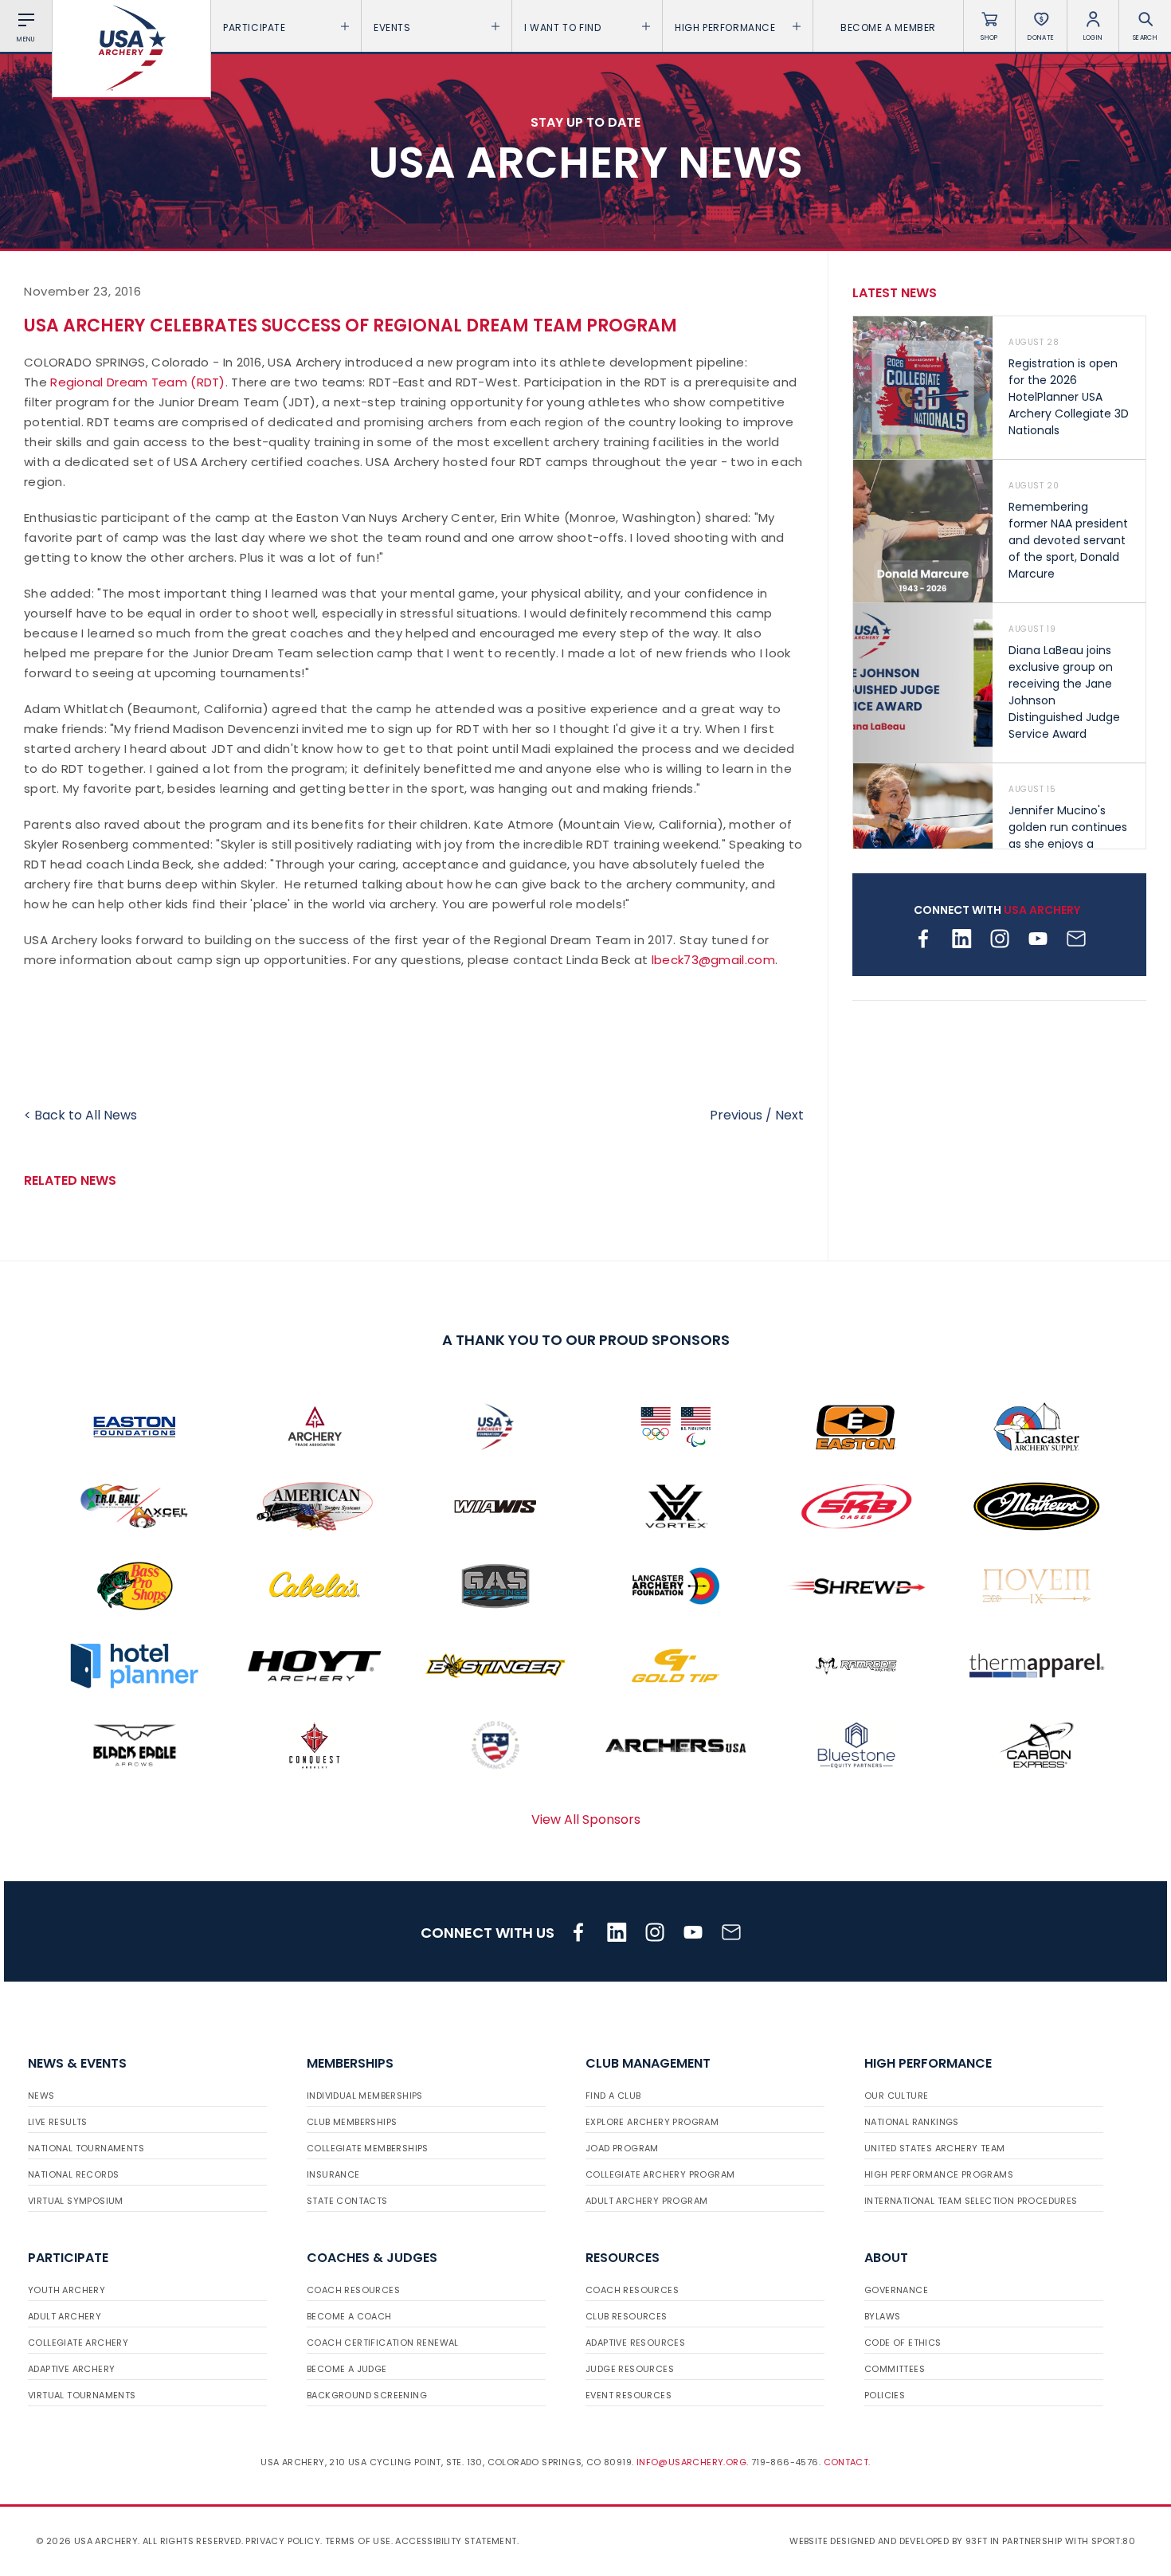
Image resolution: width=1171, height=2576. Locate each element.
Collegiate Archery (78, 2343)
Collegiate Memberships (368, 2148)
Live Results (58, 2122)
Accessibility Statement (456, 2541)
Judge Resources (630, 2369)
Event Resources (629, 2395)
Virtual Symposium (76, 2201)
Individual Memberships (365, 2096)
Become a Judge (347, 2369)
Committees (895, 2369)
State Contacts (347, 2201)
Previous (736, 1115)
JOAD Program (622, 2148)
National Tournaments (86, 2148)
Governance (896, 2290)
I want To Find (562, 27)
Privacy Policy (283, 2541)
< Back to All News (80, 1115)
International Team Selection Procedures (971, 2201)
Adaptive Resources (635, 2343)
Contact (846, 2462)
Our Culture (896, 2096)
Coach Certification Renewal (383, 2343)
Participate (255, 27)
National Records (73, 2174)
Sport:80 (1113, 2541)
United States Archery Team (934, 2148)
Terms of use (358, 2541)
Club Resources (627, 2316)
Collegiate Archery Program (660, 2174)
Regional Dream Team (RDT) (138, 382)
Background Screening (367, 2395)
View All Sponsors (586, 1819)
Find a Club (613, 2096)
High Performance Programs (939, 2174)
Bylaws (882, 2316)
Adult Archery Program (646, 2201)
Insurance (333, 2174)
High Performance (725, 27)
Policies (885, 2395)
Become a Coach (349, 2316)
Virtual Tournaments (82, 2395)
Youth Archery (67, 2290)
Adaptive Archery (71, 2369)
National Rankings (912, 2122)
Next (789, 1115)
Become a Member (888, 27)
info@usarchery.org (691, 2462)
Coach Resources (353, 2290)
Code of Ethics (903, 2343)
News (41, 2096)
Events (392, 27)
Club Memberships (352, 2122)
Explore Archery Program (652, 2122)
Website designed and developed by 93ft (888, 2541)
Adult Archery (65, 2316)
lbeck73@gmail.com (713, 960)
